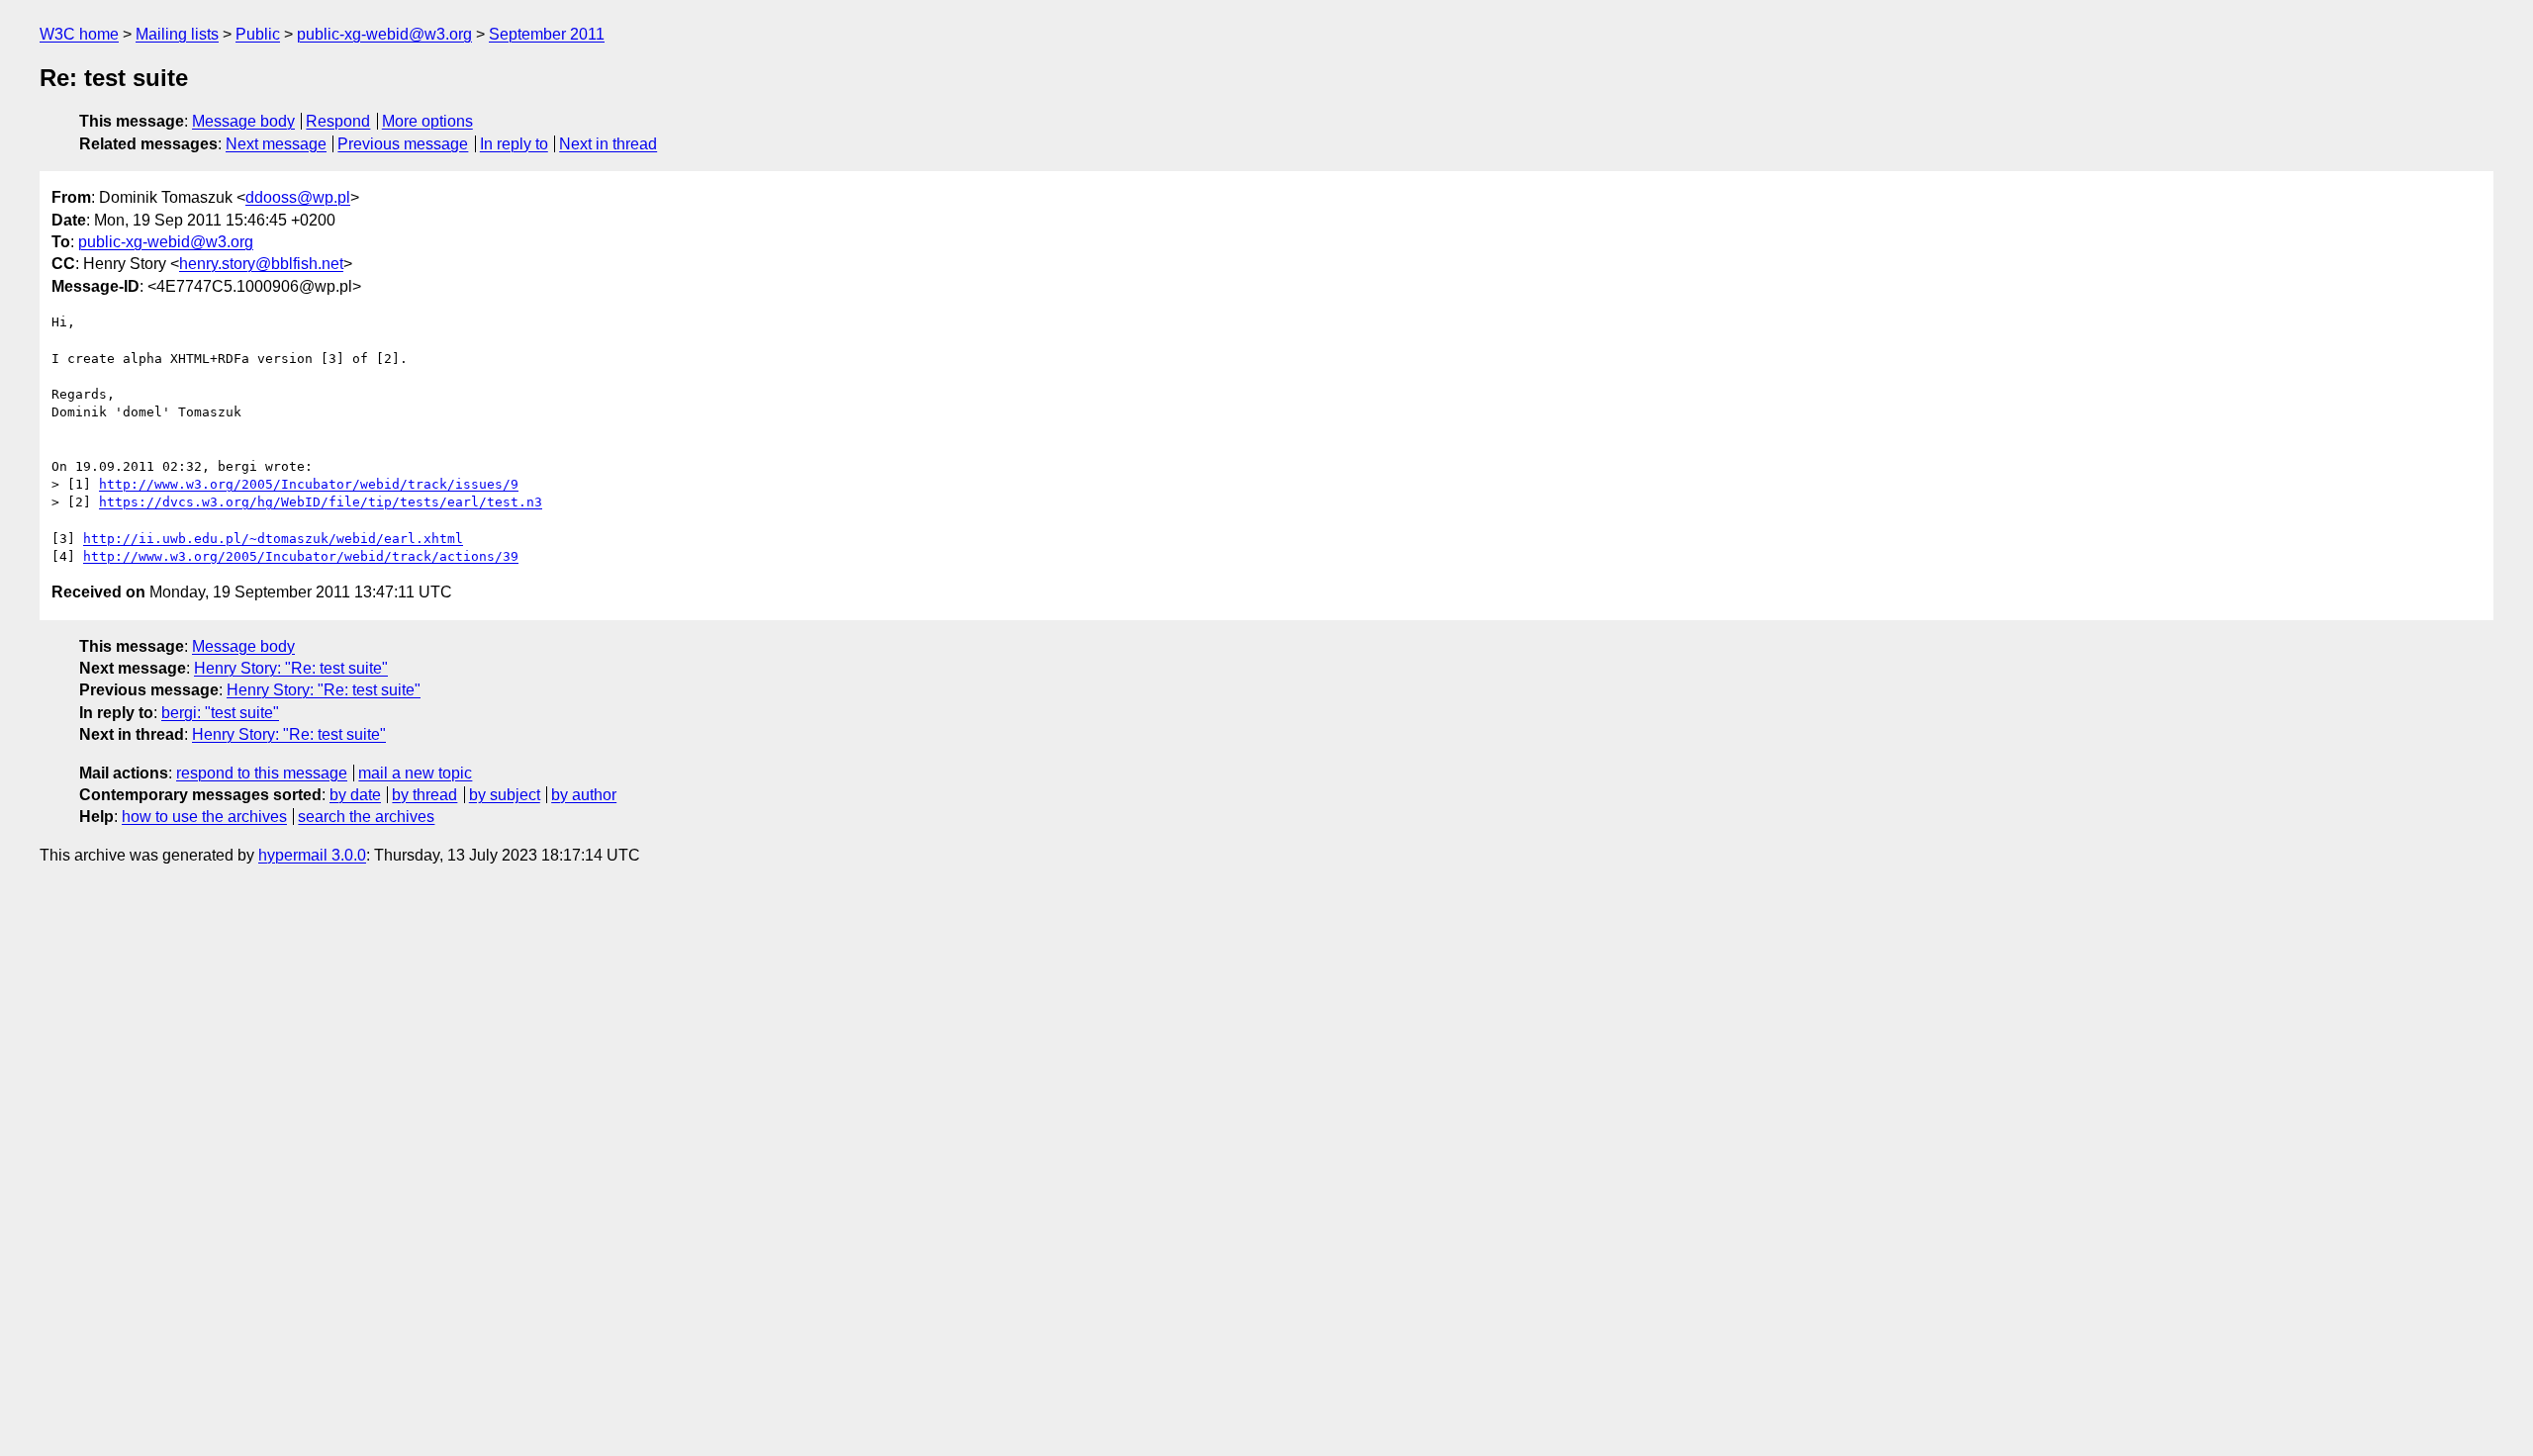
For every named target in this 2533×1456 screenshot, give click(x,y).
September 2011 (547, 34)
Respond (338, 121)
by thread (424, 795)
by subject (505, 795)
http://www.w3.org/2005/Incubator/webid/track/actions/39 (301, 556)
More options (427, 121)
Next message (276, 144)
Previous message (403, 144)
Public (258, 34)
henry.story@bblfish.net (261, 264)
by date (355, 795)
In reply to (514, 144)
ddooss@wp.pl (298, 197)
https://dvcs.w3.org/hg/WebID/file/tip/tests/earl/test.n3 (321, 502)
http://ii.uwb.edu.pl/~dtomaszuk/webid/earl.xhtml (273, 539)
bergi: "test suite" (220, 713)
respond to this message (262, 773)
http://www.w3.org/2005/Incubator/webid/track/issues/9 (309, 484)
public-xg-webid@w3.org (384, 34)
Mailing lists (177, 34)
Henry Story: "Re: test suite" (291, 668)
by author (584, 795)
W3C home (79, 34)
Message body (243, 121)
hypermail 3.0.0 (312, 855)
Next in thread (608, 144)
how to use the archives (204, 817)
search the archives (366, 817)
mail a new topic (415, 773)
